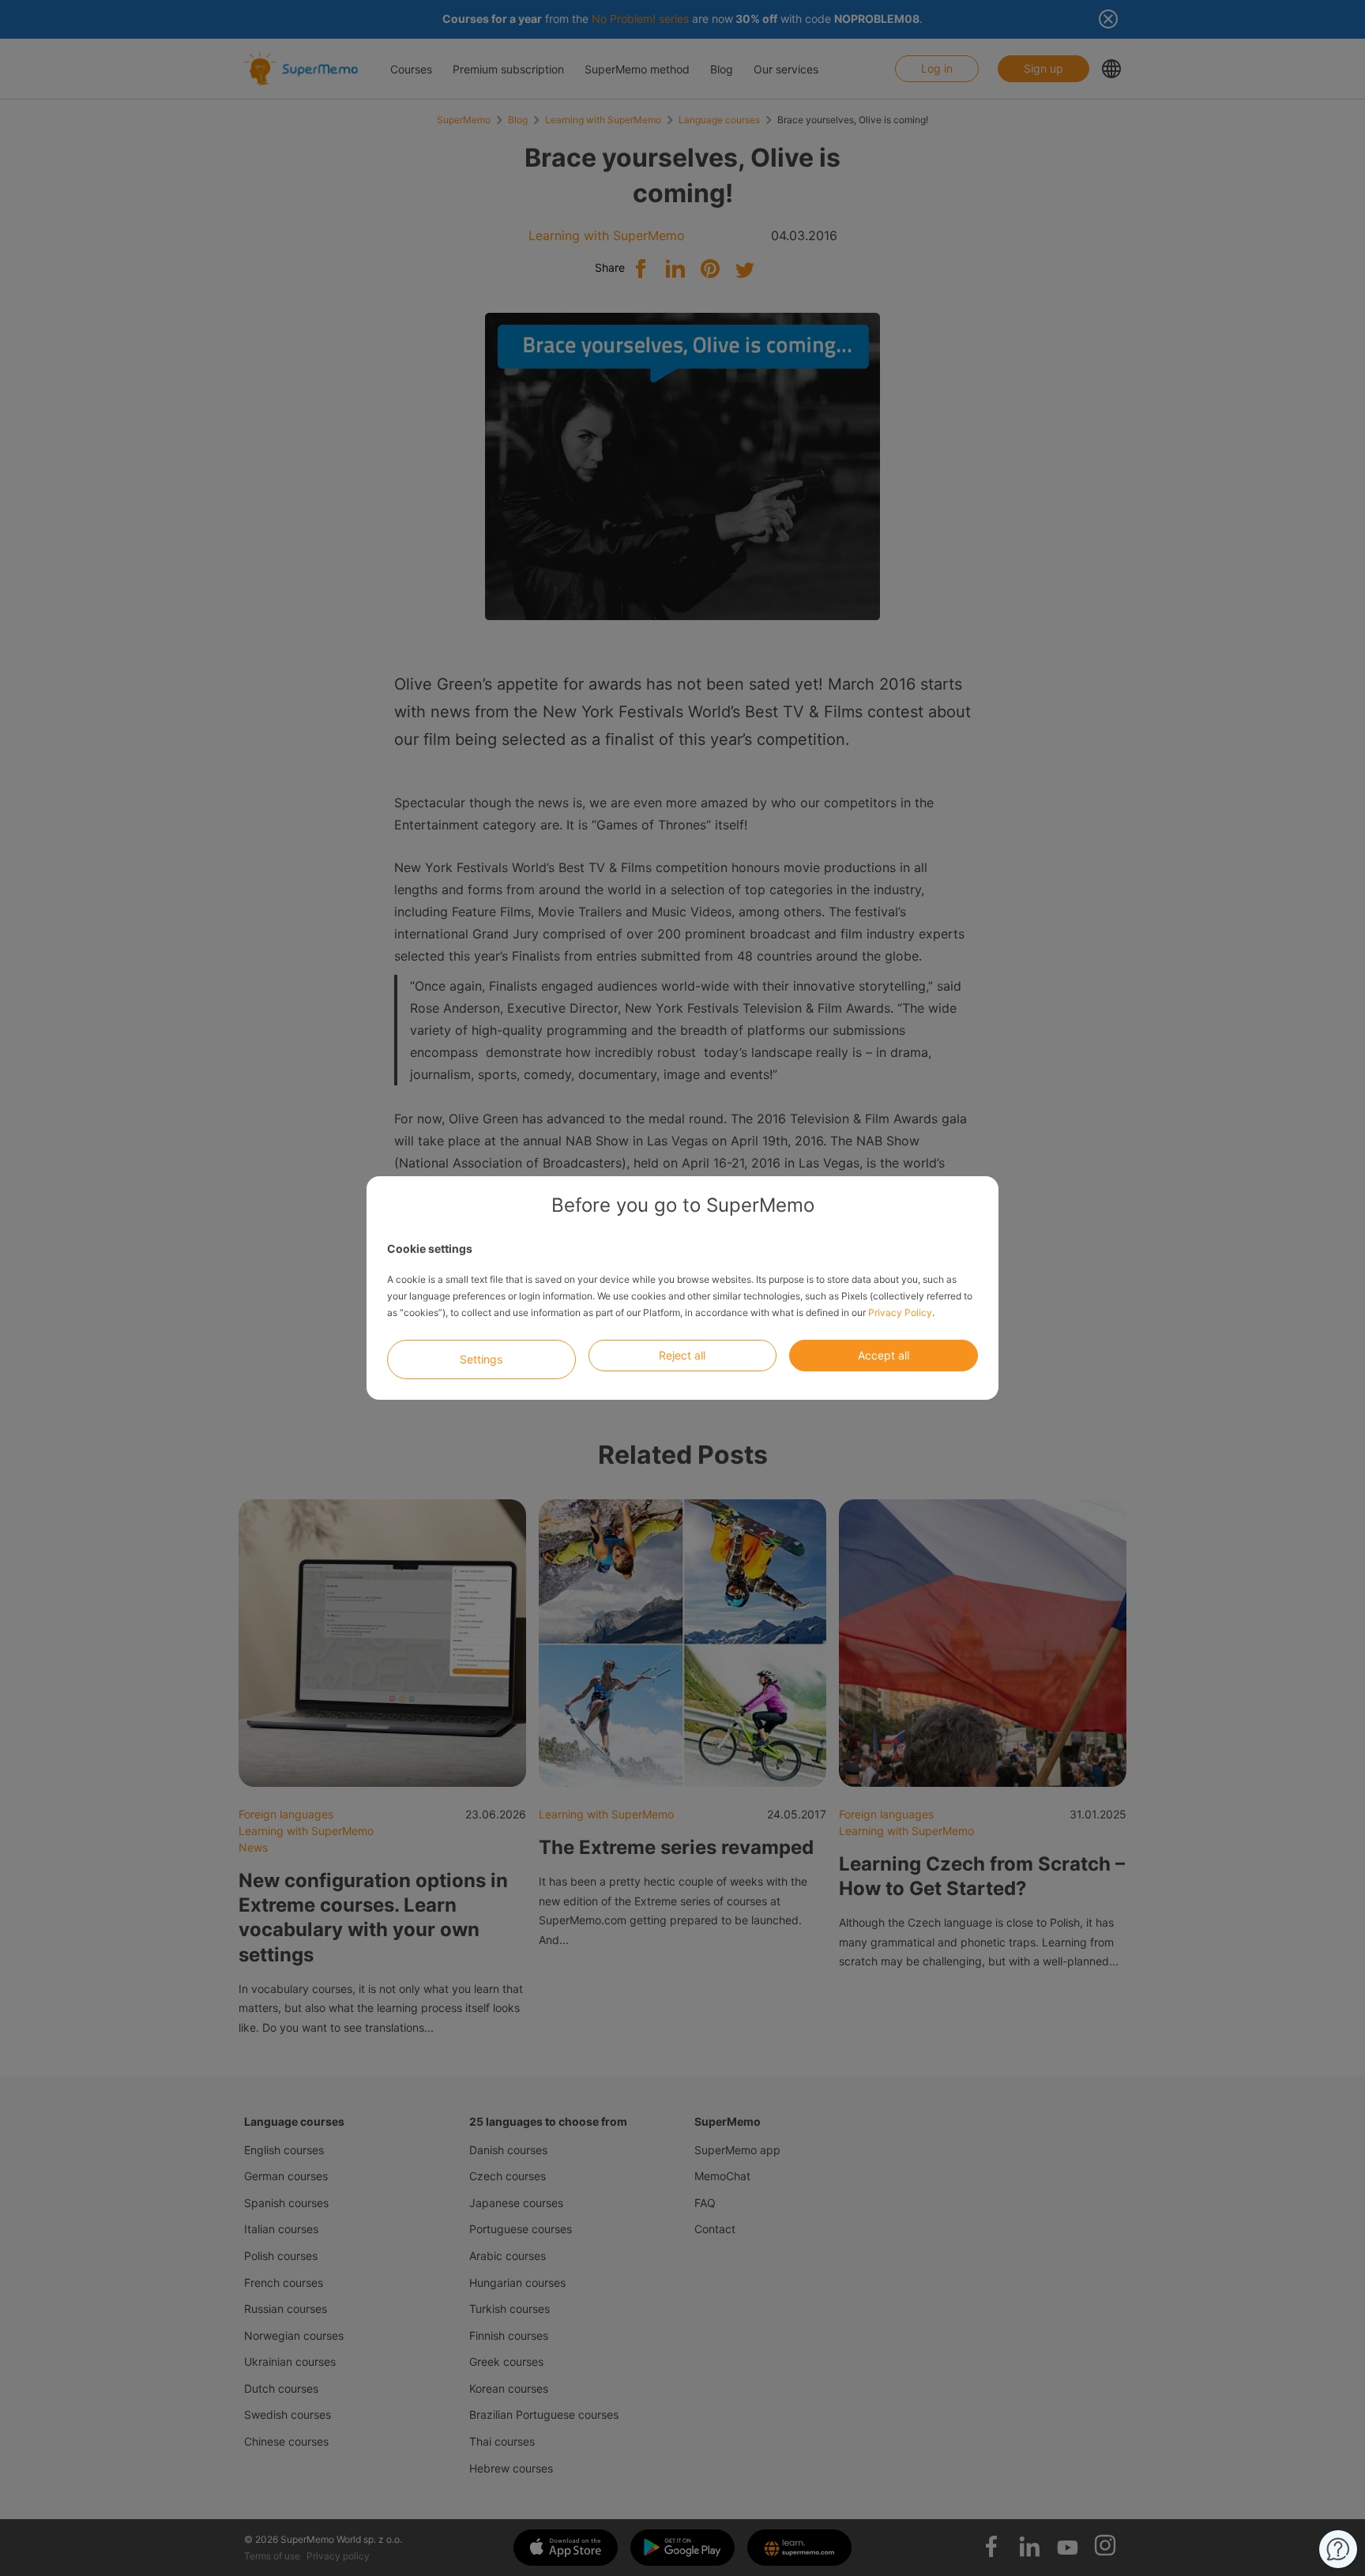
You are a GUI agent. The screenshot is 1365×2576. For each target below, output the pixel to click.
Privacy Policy (900, 1312)
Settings (481, 1359)
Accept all (884, 1355)
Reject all (682, 1355)
